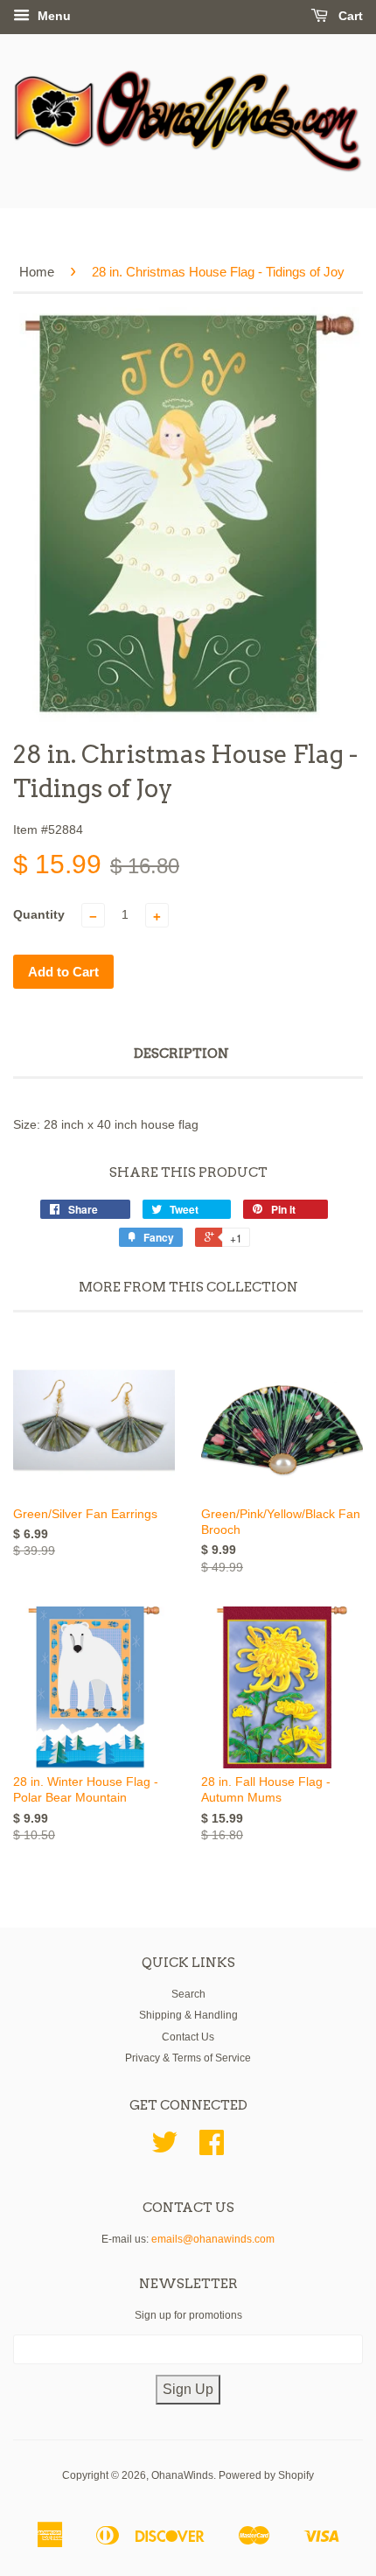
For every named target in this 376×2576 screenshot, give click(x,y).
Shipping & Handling (188, 2015)
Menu (52, 16)
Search (188, 1994)
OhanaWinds (182, 2475)
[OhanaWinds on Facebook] (212, 2149)
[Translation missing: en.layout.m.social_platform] (164, 2149)
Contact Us (188, 2037)
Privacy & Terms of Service (188, 2058)
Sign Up (188, 2389)
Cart (349, 16)
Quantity (39, 914)
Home (37, 272)
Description (181, 1053)
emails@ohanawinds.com (213, 2239)
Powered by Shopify (266, 2475)
